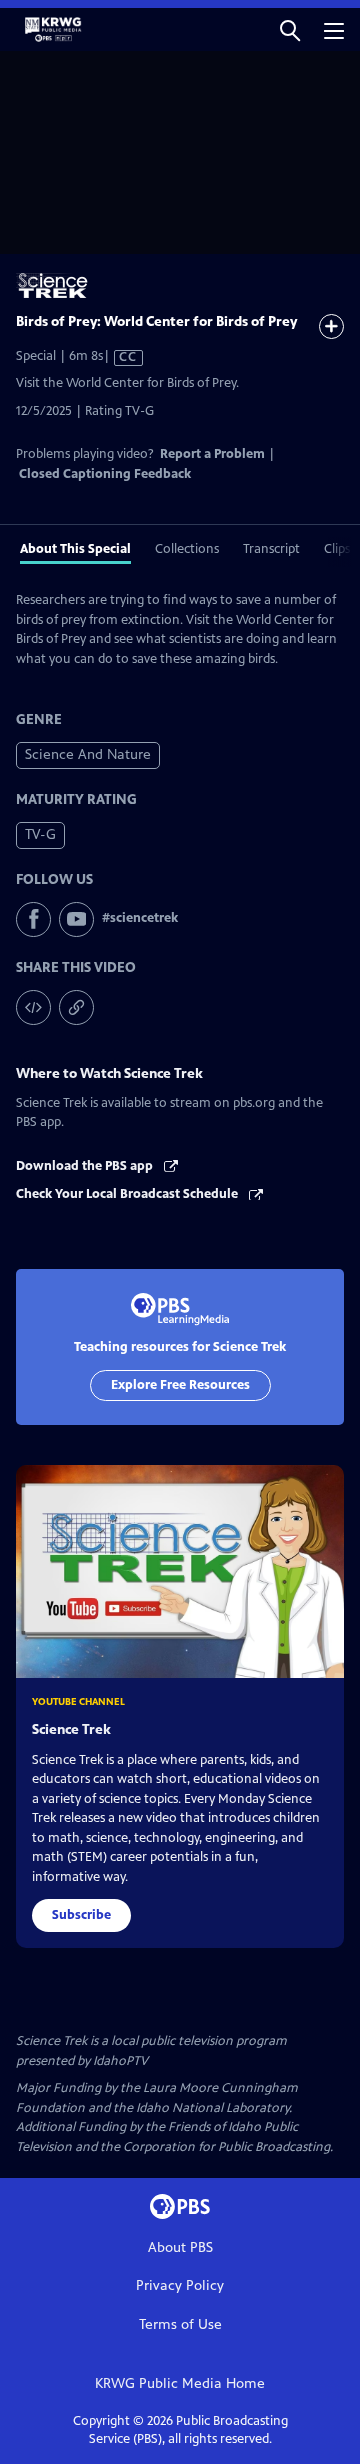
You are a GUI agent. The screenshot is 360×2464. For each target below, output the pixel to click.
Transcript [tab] (271, 549)
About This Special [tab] (75, 549)
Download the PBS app (86, 1166)
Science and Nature (88, 754)
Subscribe (81, 1915)
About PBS (180, 2247)
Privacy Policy (180, 2285)
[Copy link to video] (76, 1007)
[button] (290, 29)
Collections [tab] (187, 549)
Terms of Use (180, 2324)
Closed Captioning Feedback (105, 474)
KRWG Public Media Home (180, 2383)
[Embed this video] (33, 1007)
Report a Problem (212, 454)
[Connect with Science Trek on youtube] (76, 919)
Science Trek (71, 1729)
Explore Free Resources (180, 1385)
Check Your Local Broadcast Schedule (128, 1194)
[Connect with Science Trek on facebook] (33, 919)
